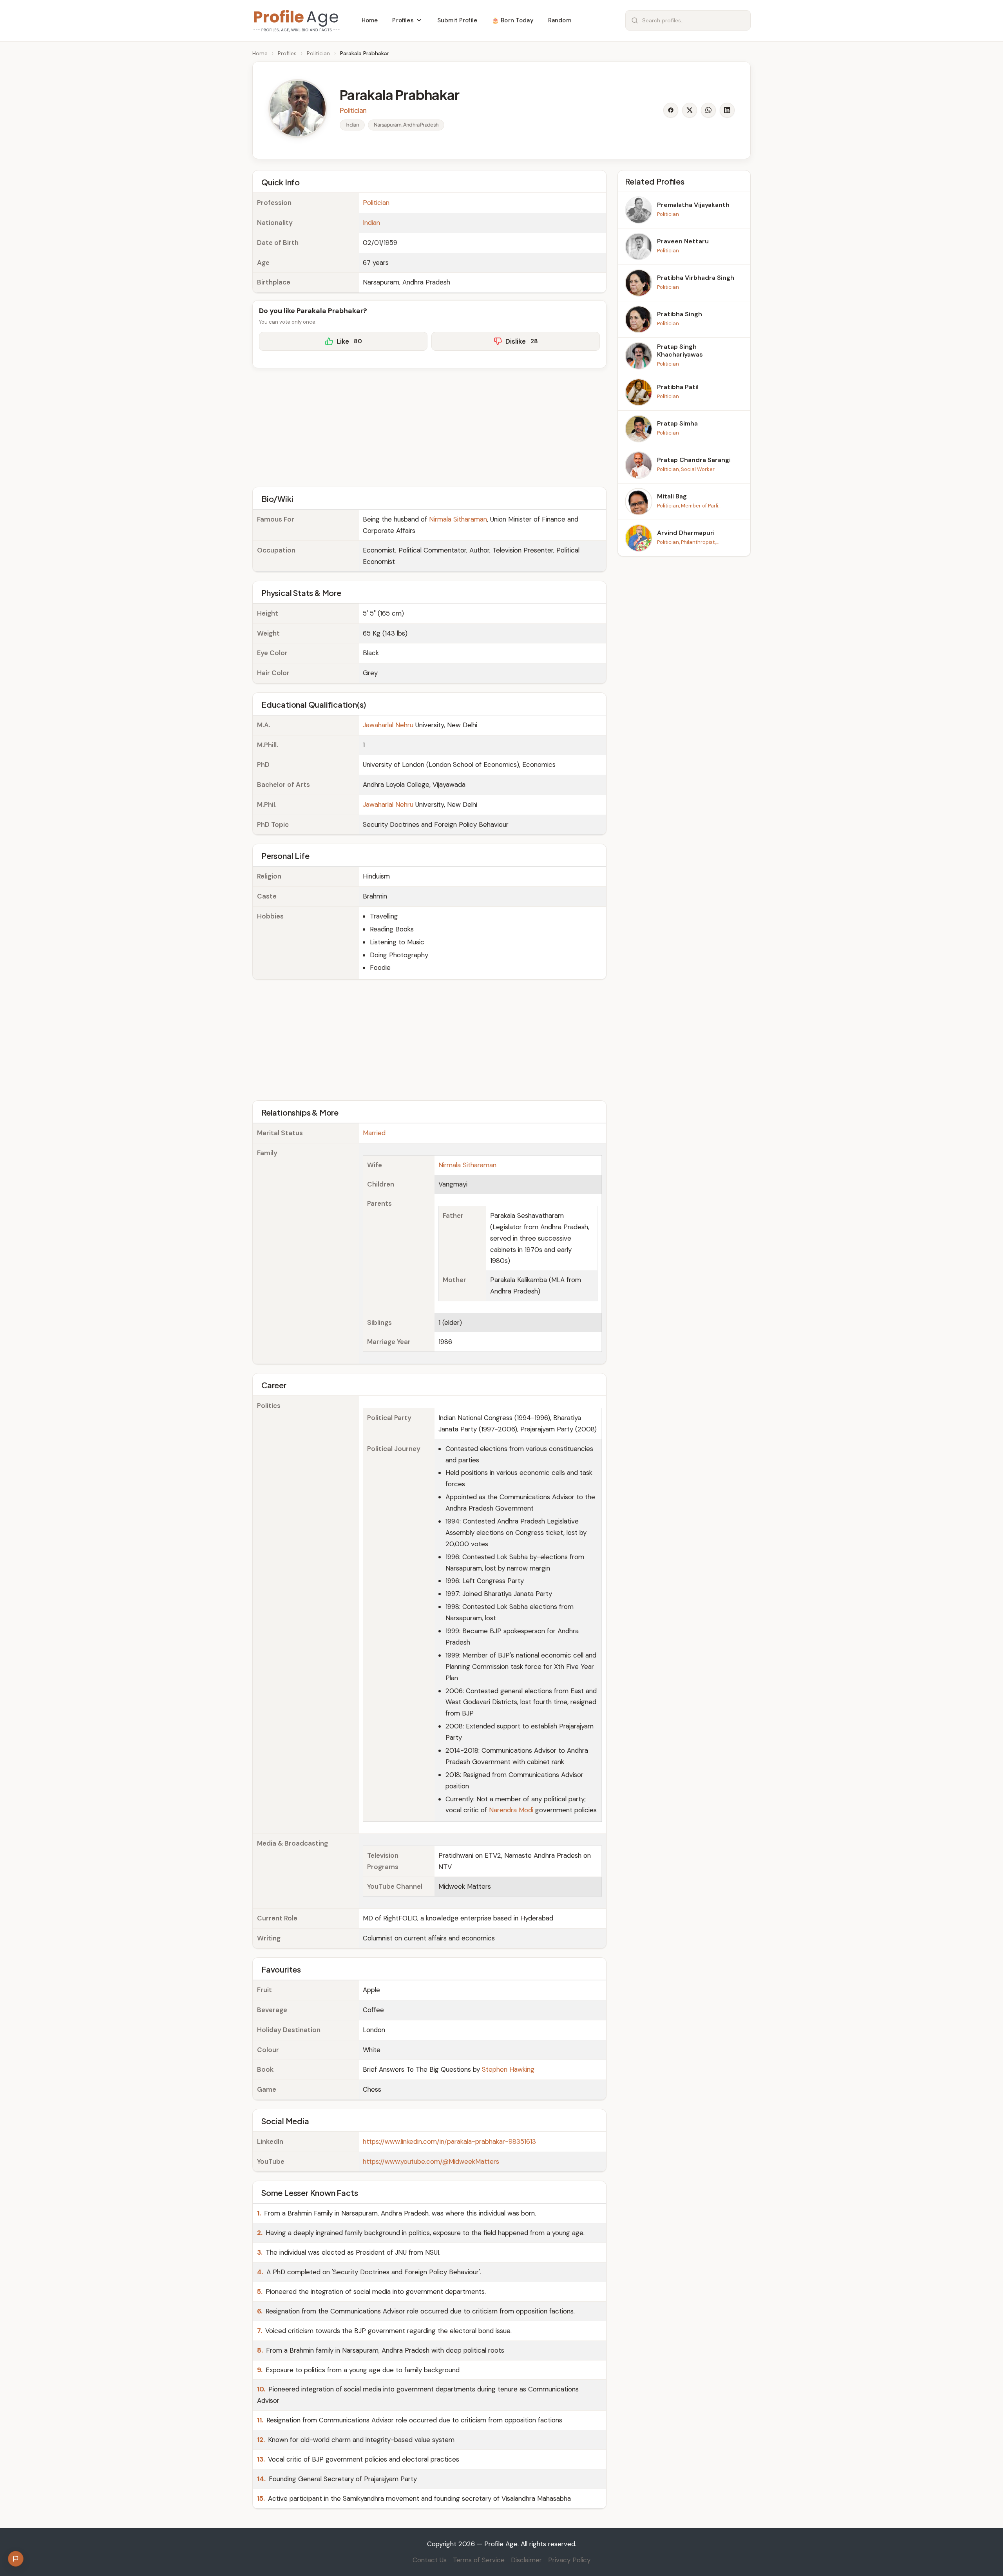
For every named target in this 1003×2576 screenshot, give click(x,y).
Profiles (287, 53)
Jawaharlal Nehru (388, 725)
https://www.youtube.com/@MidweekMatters (431, 2161)
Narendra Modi (511, 1810)
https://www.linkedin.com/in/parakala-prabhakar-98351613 (449, 2141)
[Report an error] (16, 2559)
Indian (371, 223)
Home (260, 53)
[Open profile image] (298, 109)
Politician (318, 53)
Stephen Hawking (508, 2069)
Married (374, 1133)
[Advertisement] (429, 426)
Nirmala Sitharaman (458, 519)
